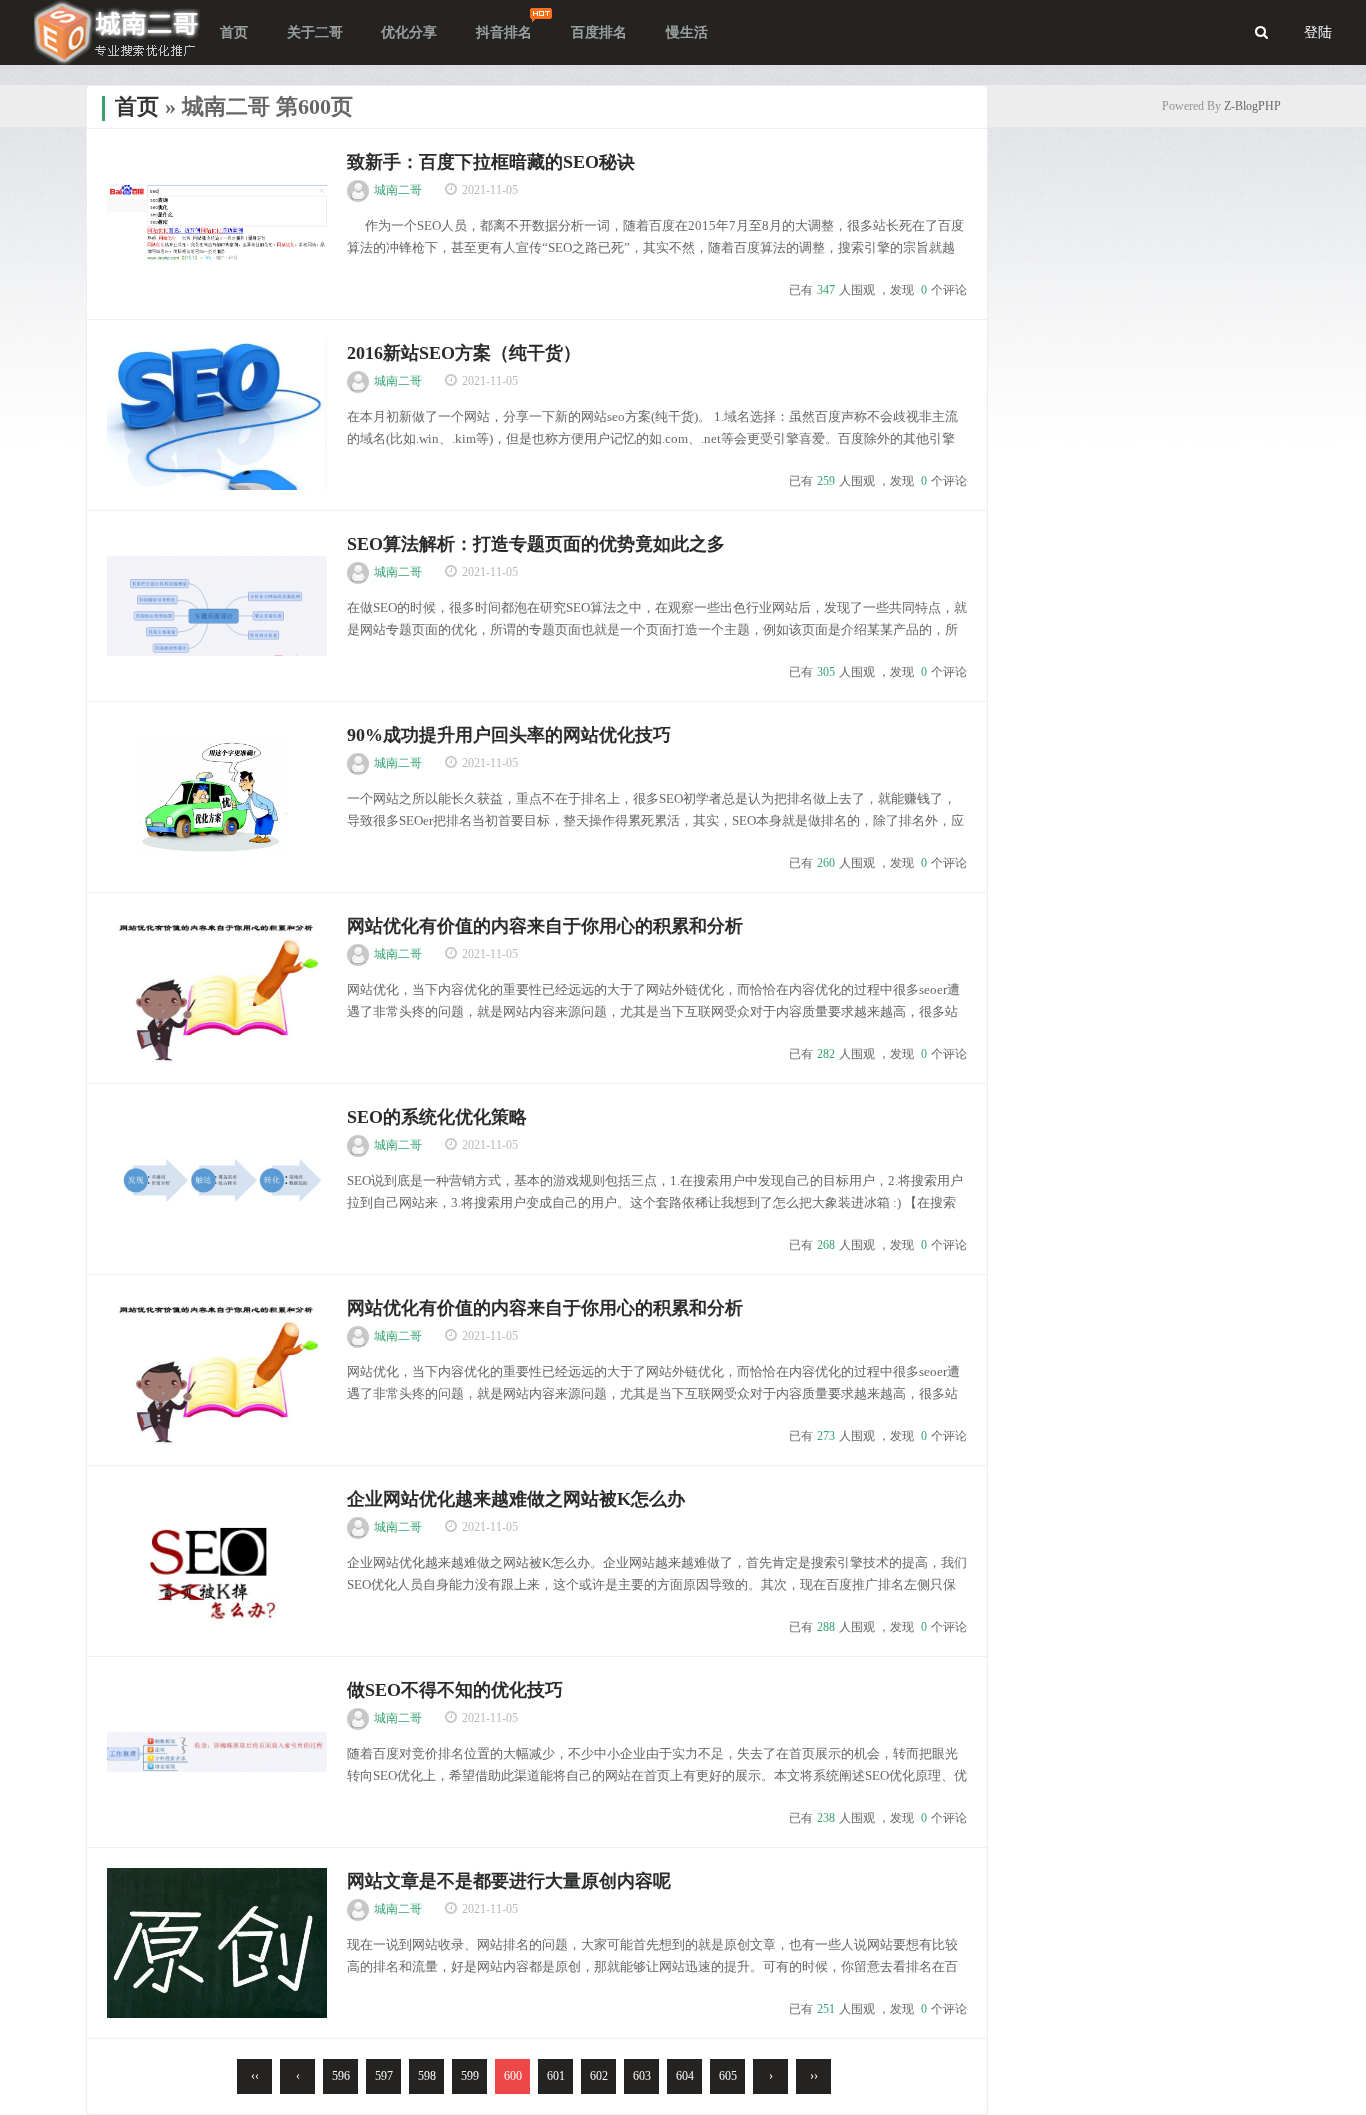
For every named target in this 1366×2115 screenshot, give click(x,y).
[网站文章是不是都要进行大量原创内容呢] (217, 1943)
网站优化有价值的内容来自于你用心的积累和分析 (545, 926)
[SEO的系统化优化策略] (217, 1179)
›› (814, 2076)
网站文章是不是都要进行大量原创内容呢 (509, 1881)
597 (384, 2076)
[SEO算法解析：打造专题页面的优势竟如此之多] (217, 606)
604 (685, 2076)
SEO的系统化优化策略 (437, 1117)
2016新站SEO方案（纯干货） (464, 353)
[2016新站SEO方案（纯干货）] (217, 415)
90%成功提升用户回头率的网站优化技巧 (509, 735)
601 (556, 2076)
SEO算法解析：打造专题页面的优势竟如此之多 (536, 544)
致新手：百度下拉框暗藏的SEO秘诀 (491, 162)
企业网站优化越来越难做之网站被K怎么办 (516, 1499)
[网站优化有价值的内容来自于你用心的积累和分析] (217, 988)
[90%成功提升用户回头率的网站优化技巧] (217, 797)
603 (642, 2076)
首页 (137, 106)
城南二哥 (398, 190)
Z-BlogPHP (1252, 106)
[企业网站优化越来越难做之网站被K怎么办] (217, 1561)
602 (599, 2076)
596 (341, 2076)
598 (427, 2076)
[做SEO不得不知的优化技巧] (217, 1752)
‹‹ (255, 2076)
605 (728, 2076)
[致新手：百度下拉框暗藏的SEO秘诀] (217, 224)
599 (470, 2076)
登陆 (1318, 32)
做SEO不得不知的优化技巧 (455, 1690)
